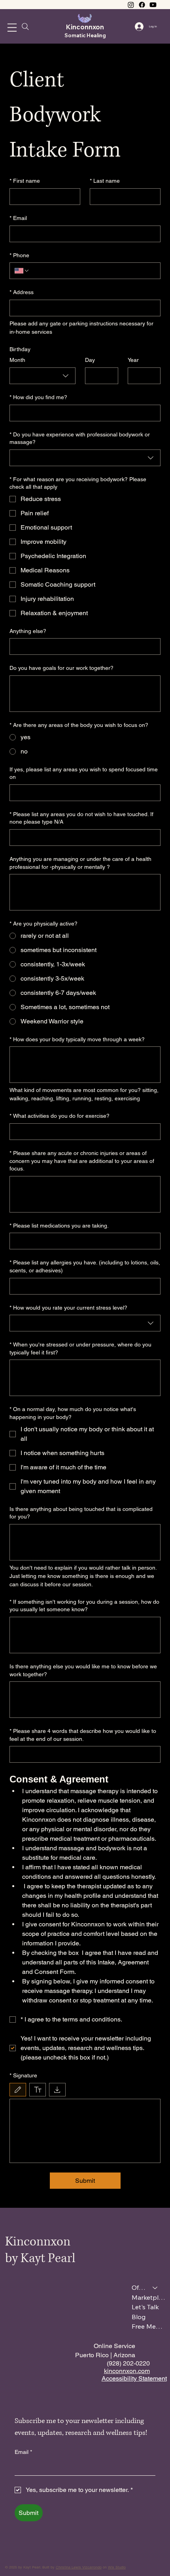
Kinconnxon (85, 27)
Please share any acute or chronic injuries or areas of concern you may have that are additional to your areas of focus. (82, 1161)
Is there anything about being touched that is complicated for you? (81, 1513)
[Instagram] (131, 5)
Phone (19, 255)
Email (18, 218)
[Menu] (12, 28)
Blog (139, 2317)
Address (22, 292)
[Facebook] (142, 5)
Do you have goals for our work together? (61, 668)
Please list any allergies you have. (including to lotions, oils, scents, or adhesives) (85, 1266)
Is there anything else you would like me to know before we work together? (83, 1670)
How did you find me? (38, 397)
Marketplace (148, 2297)
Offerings (139, 2287)
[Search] (25, 27)
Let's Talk (145, 2307)
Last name (105, 181)
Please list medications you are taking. (59, 1226)
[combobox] (42, 376)
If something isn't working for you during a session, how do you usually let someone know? (84, 1606)
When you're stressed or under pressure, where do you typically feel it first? (80, 1348)
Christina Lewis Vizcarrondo (79, 2567)
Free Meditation (148, 2326)
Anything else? (28, 631)
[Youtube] (153, 5)
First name (25, 181)
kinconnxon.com (127, 2371)
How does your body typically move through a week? (77, 1039)
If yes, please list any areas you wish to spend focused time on (84, 773)
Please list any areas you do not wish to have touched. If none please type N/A (81, 818)
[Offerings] (155, 2287)
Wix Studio (117, 2567)
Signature (23, 2075)
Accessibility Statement (134, 2378)
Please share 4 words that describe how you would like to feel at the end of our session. (83, 1735)
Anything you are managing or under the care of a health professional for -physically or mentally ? (80, 863)
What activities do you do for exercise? (59, 1116)
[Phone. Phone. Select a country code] (22, 271)
